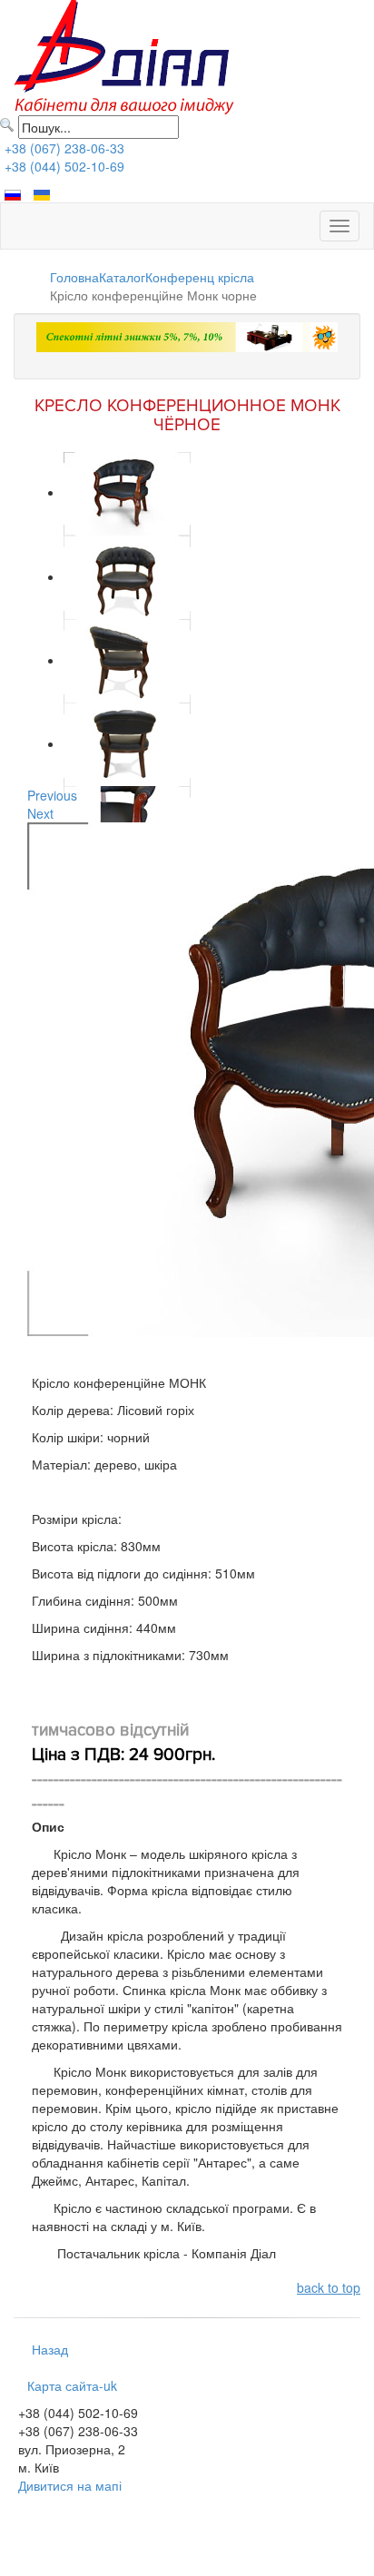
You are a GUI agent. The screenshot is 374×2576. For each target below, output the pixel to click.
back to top (329, 2287)
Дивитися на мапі (70, 2485)
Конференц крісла (200, 277)
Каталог (122, 277)
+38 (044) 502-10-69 (64, 166)
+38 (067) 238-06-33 (64, 148)
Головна (74, 277)
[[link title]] (127, 492)
